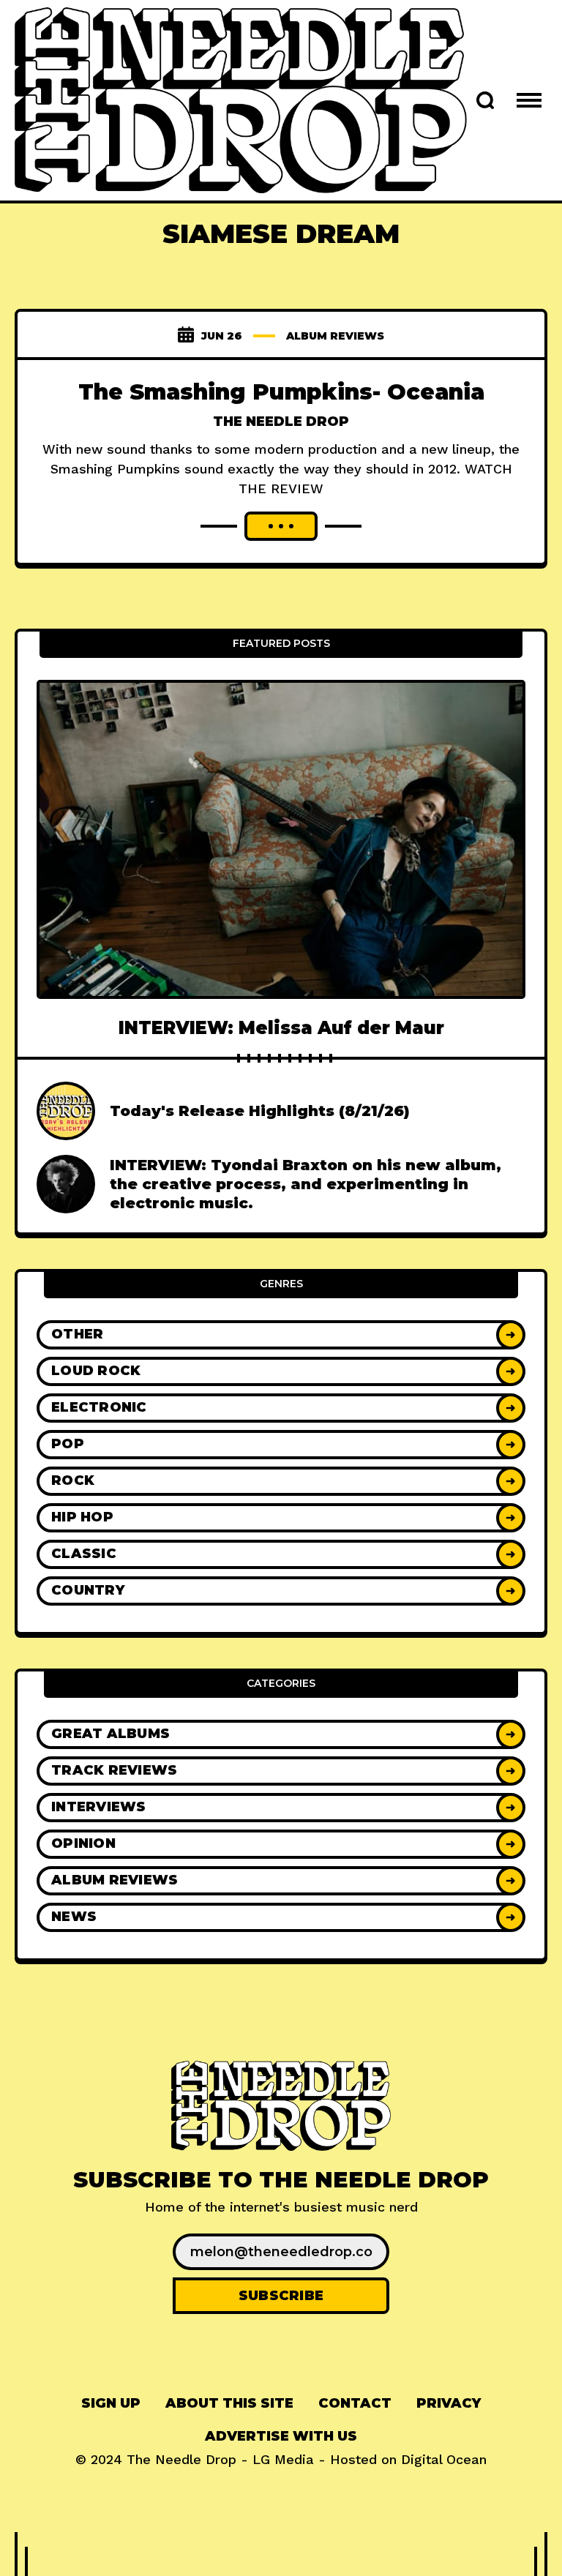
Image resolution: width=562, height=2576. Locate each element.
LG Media (283, 2459)
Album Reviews (335, 336)
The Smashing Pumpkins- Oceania (281, 392)
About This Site (229, 2403)
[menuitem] (111, 2404)
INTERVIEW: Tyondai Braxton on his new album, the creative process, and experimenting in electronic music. (306, 1184)
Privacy (449, 2403)
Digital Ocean (444, 2459)
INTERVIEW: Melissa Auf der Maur (281, 1028)
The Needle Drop (281, 422)
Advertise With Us (281, 2436)
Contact (355, 2403)
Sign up (111, 2403)
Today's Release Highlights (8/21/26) (260, 1111)
